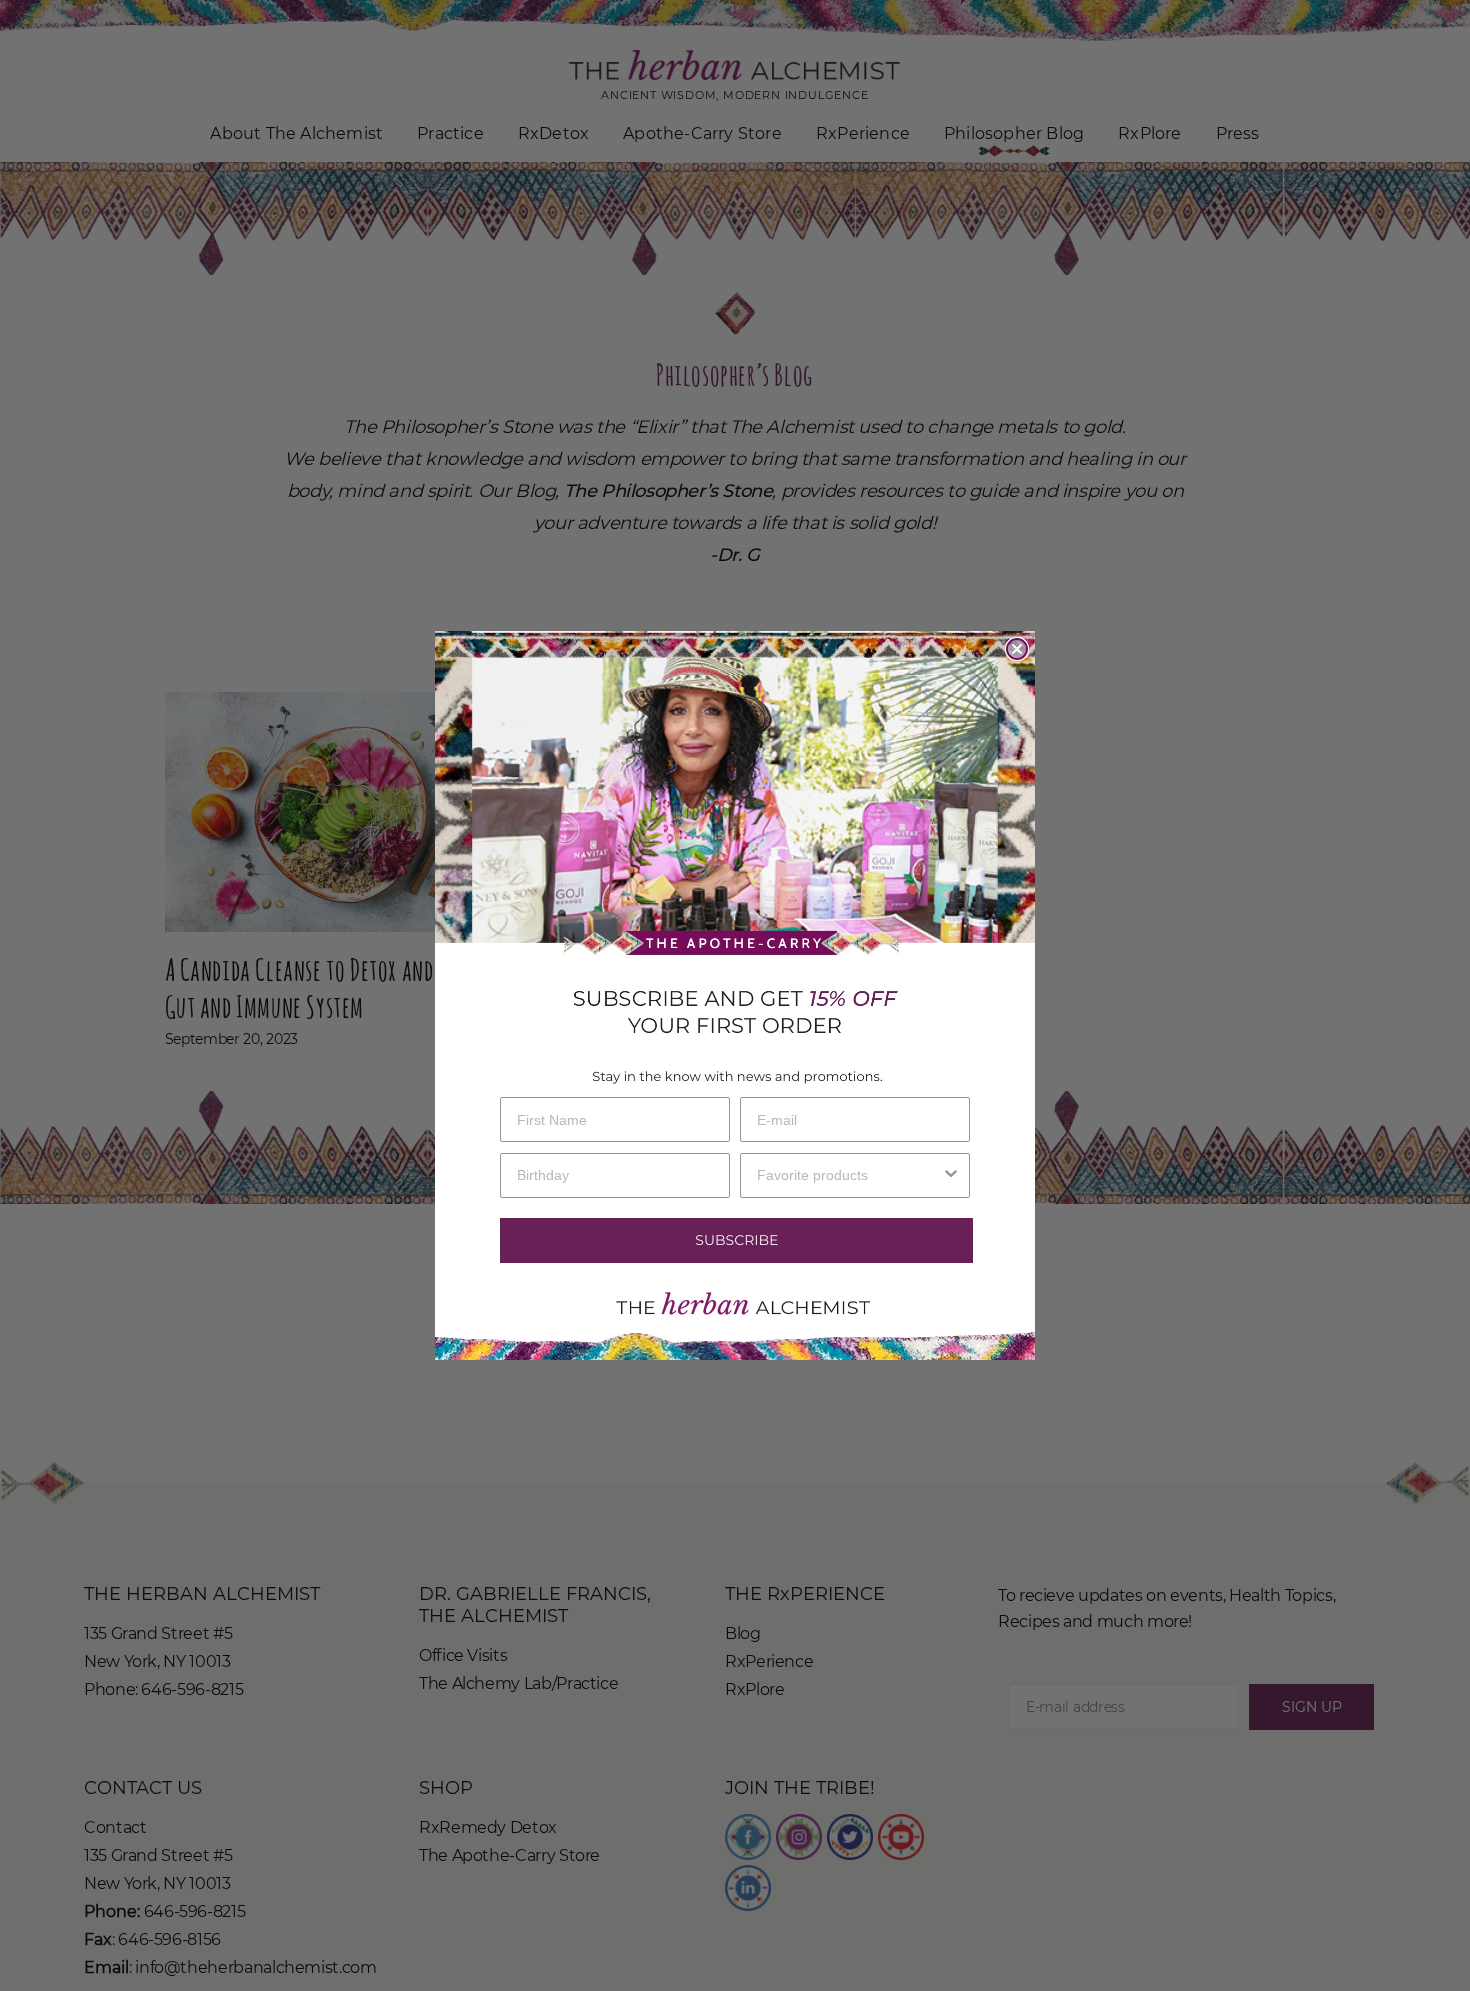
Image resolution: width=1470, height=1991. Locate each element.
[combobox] (849, 1175)
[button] (735, 1240)
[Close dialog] (1017, 649)
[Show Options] (951, 1175)
